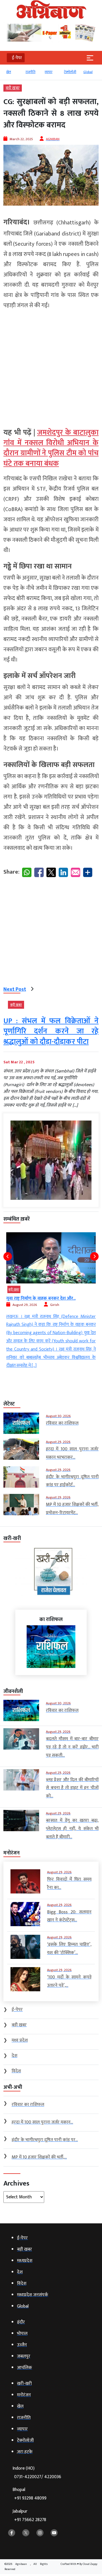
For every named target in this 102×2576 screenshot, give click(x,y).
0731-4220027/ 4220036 (38, 2477)
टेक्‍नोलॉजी (70, 72)
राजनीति (30, 72)
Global (88, 72)
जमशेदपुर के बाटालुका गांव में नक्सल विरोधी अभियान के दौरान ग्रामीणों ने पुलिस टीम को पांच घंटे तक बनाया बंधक (51, 448)
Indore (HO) (37, 2473)
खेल (9, 72)
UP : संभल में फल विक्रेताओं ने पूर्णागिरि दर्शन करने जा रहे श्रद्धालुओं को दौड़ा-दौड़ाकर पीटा (51, 1031)
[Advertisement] (51, 366)
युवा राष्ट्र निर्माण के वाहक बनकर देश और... (41, 1298)
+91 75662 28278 (30, 2520)
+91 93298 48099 (30, 2498)
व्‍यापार (49, 72)
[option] (13, 75)
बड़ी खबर (13, 88)
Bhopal (29, 2494)
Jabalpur (29, 2516)
